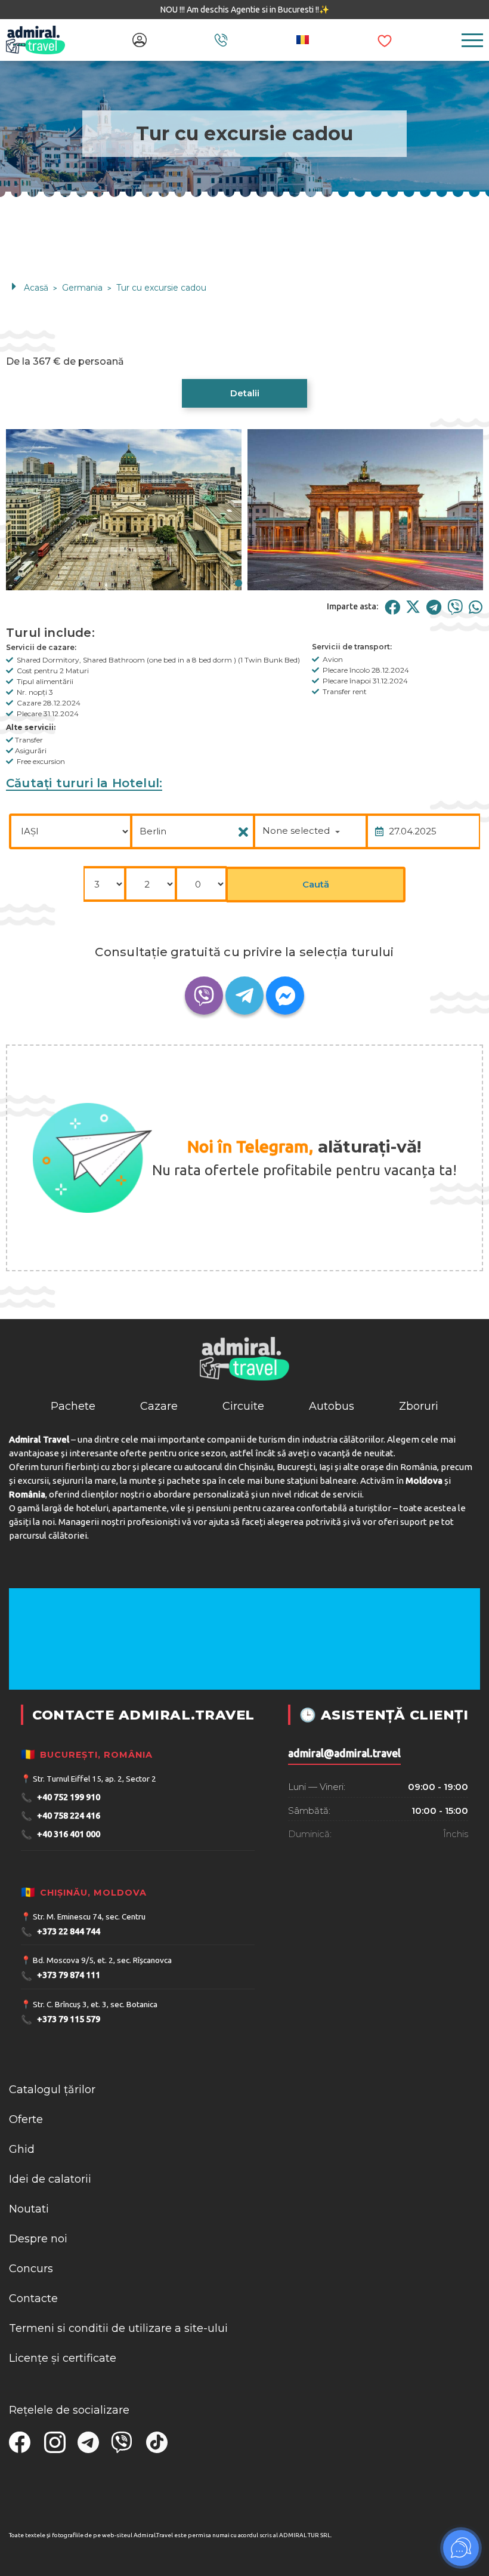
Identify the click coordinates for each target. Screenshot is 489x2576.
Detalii (245, 393)
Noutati (29, 2209)
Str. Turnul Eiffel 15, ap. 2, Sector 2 (95, 1779)
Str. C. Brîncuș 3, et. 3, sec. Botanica (95, 2004)
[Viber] (455, 607)
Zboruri (419, 1406)
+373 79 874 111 (61, 1976)
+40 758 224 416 (61, 1816)
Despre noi (38, 2239)
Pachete (73, 1406)
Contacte (33, 2298)
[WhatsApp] (476, 607)
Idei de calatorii (50, 2179)
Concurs (31, 2269)
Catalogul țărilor (52, 2090)
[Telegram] (434, 607)
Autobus (332, 1406)
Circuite (243, 1406)
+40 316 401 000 (61, 1834)
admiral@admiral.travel (344, 1753)
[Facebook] (392, 607)
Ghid (22, 2149)
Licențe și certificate (63, 2358)
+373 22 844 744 (61, 1932)
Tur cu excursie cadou (161, 288)
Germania (82, 288)
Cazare (159, 1406)
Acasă (36, 288)
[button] (239, 583)
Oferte (26, 2119)
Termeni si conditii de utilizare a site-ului (118, 2328)
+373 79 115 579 (61, 2019)
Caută (316, 884)
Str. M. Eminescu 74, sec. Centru (89, 1916)
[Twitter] (413, 607)
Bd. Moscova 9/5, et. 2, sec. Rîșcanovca (102, 1960)
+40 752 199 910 (61, 1797)
